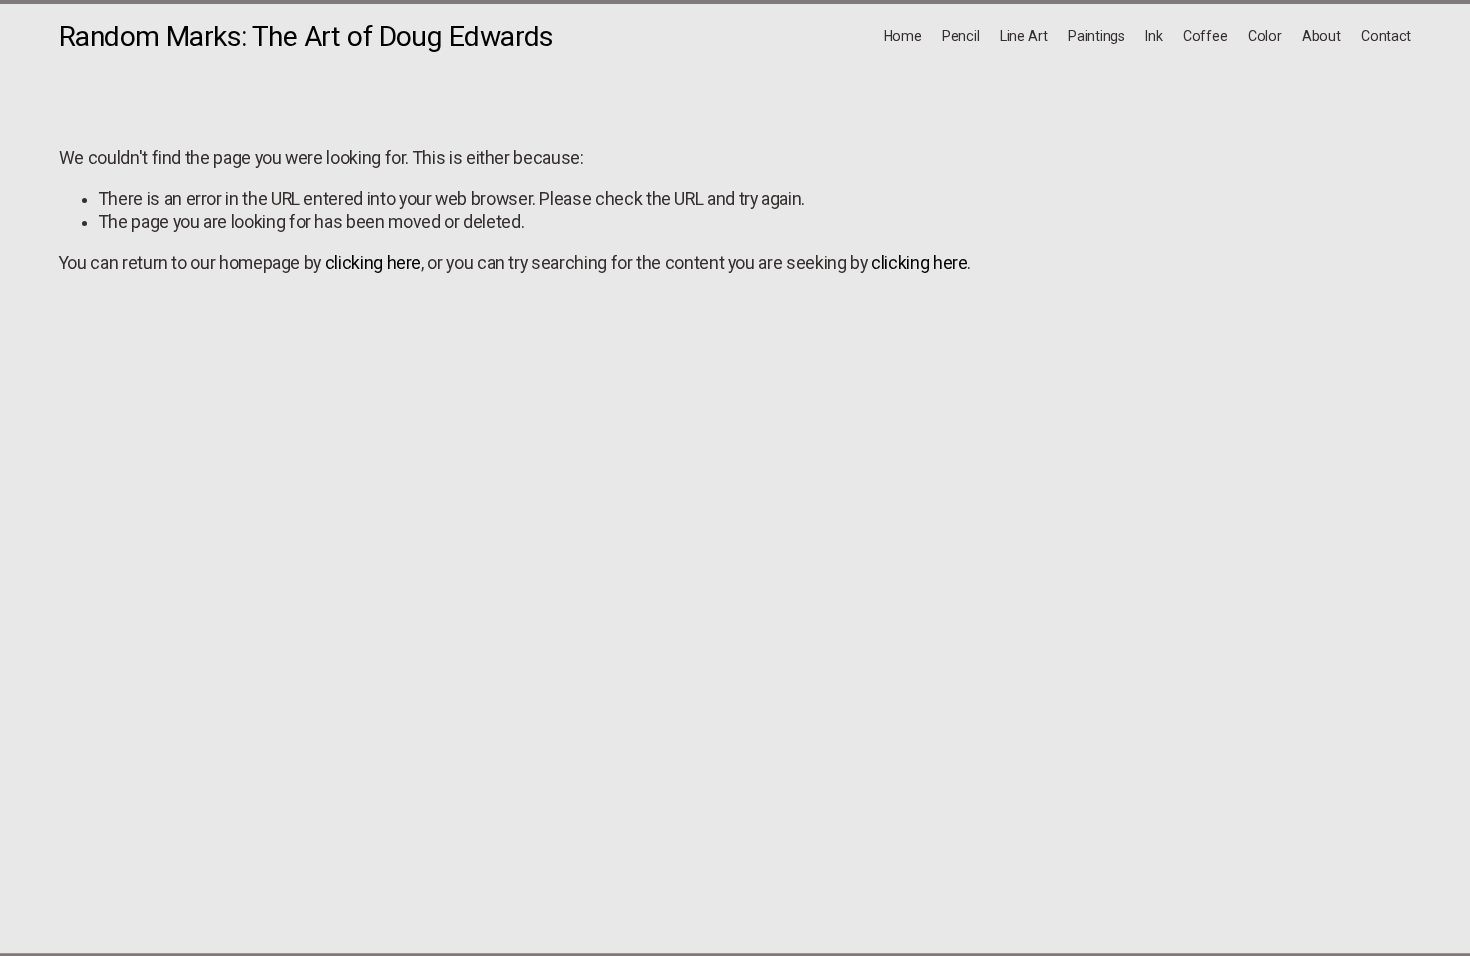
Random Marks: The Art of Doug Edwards (306, 36)
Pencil (960, 36)
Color (1265, 36)
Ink (1153, 36)
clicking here (373, 263)
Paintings (1096, 36)
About (1321, 36)
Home (903, 36)
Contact (1386, 36)
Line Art (1024, 36)
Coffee (1205, 36)
